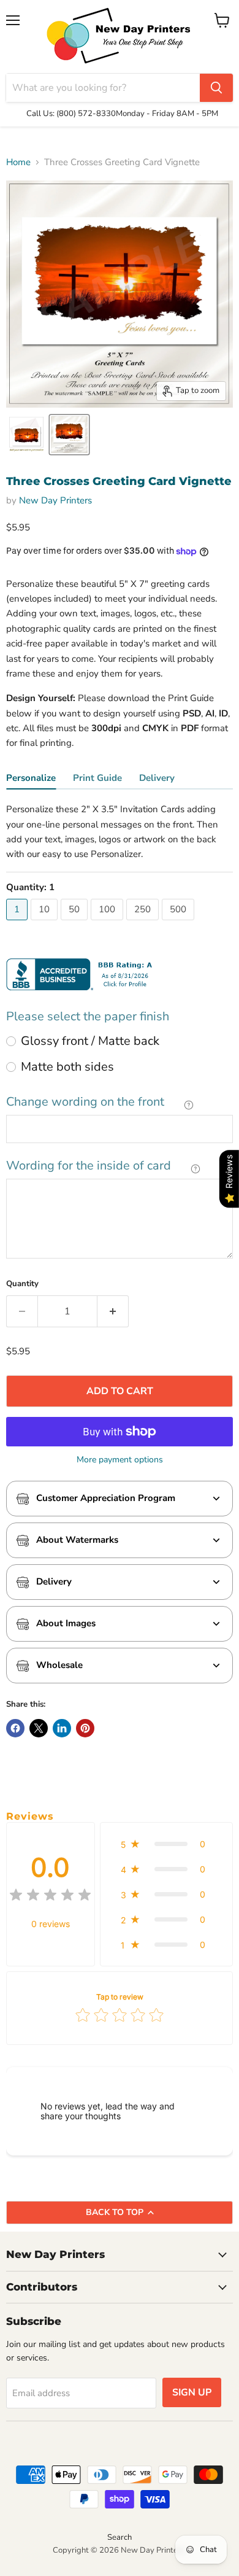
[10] (46, 923)
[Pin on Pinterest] (85, 1728)
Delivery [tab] (157, 778)
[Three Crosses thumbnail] (26, 435)
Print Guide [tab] (97, 778)
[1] (18, 923)
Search (120, 2537)
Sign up (192, 2392)
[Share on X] (39, 1728)
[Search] (216, 88)
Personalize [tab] (31, 778)
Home (18, 162)
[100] (108, 923)
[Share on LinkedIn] (62, 1728)
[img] (50, 1897)
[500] (180, 923)
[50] (76, 923)
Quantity (22, 1284)
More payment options (120, 1460)
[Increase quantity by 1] (113, 1311)
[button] (166, 1844)
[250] (144, 923)
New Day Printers (55, 500)
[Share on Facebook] (15, 1728)
